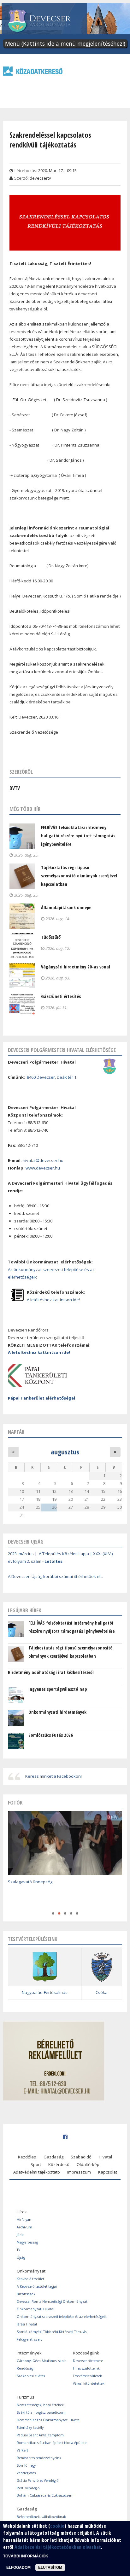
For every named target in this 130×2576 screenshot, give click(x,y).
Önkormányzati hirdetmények (57, 1712)
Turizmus (26, 2397)
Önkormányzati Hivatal (35, 2309)
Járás (20, 2235)
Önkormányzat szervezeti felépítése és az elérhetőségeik (62, 2317)
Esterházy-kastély (30, 2428)
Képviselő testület (30, 2279)
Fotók (15, 1802)
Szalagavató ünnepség (30, 1882)
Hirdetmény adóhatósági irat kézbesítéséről (51, 1672)
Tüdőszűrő (51, 937)
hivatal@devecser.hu (43, 1160)
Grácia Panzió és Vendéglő (38, 2481)
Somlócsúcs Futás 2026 (51, 1735)
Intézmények (29, 2353)
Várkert (22, 2450)
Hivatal (105, 2157)
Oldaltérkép (88, 2164)
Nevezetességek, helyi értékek (40, 2405)
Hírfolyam (25, 2220)
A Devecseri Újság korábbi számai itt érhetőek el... (56, 1576)
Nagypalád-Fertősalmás (45, 1992)
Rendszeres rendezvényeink (39, 2458)
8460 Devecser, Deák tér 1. (52, 1077)
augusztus (65, 1452)
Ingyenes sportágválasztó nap (58, 1689)
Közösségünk (86, 2353)
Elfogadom (18, 2567)
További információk (26, 2556)
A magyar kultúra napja (30, 1903)
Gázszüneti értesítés (61, 996)
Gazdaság (53, 2157)
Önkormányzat (31, 2271)
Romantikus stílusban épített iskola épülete (52, 2443)
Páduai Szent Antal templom (40, 2435)
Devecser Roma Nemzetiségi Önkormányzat (52, 2302)
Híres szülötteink (86, 2368)
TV (18, 2250)
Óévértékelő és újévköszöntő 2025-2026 (46, 1895)
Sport (36, 2164)
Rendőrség (25, 2368)
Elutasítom (50, 2567)
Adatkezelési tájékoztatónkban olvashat (58, 2547)
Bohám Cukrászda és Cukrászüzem (45, 2495)
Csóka (102, 1992)
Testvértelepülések (87, 2376)
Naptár (16, 1432)
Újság (21, 2257)
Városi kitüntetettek (89, 2383)
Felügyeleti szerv (30, 2339)
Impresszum (79, 2172)
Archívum (24, 2227)
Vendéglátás (26, 2473)
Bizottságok (26, 2294)
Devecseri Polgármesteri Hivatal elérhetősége (62, 1050)
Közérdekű (59, 2164)
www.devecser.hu (43, 1168)
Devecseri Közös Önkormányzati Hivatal (49, 2420)
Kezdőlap (27, 2157)
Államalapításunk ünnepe (66, 907)
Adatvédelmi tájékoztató (37, 2172)
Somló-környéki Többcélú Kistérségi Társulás (52, 2332)
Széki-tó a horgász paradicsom (41, 2412)
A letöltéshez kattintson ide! (53, 1300)
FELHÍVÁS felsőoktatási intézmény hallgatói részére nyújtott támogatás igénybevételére (78, 836)
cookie (57, 2526)
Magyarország (27, 2242)
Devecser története (88, 2361)
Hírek (22, 2212)
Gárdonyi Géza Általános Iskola (42, 2361)
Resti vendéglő (28, 2488)
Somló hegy (26, 2465)
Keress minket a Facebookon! (53, 1776)
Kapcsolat (108, 2172)
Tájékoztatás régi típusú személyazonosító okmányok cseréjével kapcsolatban (79, 876)
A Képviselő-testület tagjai (37, 2286)
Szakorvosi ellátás (31, 2376)
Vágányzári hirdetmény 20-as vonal (76, 967)
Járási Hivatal (27, 2324)
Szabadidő (81, 2157)
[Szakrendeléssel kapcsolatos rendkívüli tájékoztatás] (65, 246)
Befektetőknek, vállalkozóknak (41, 2517)
